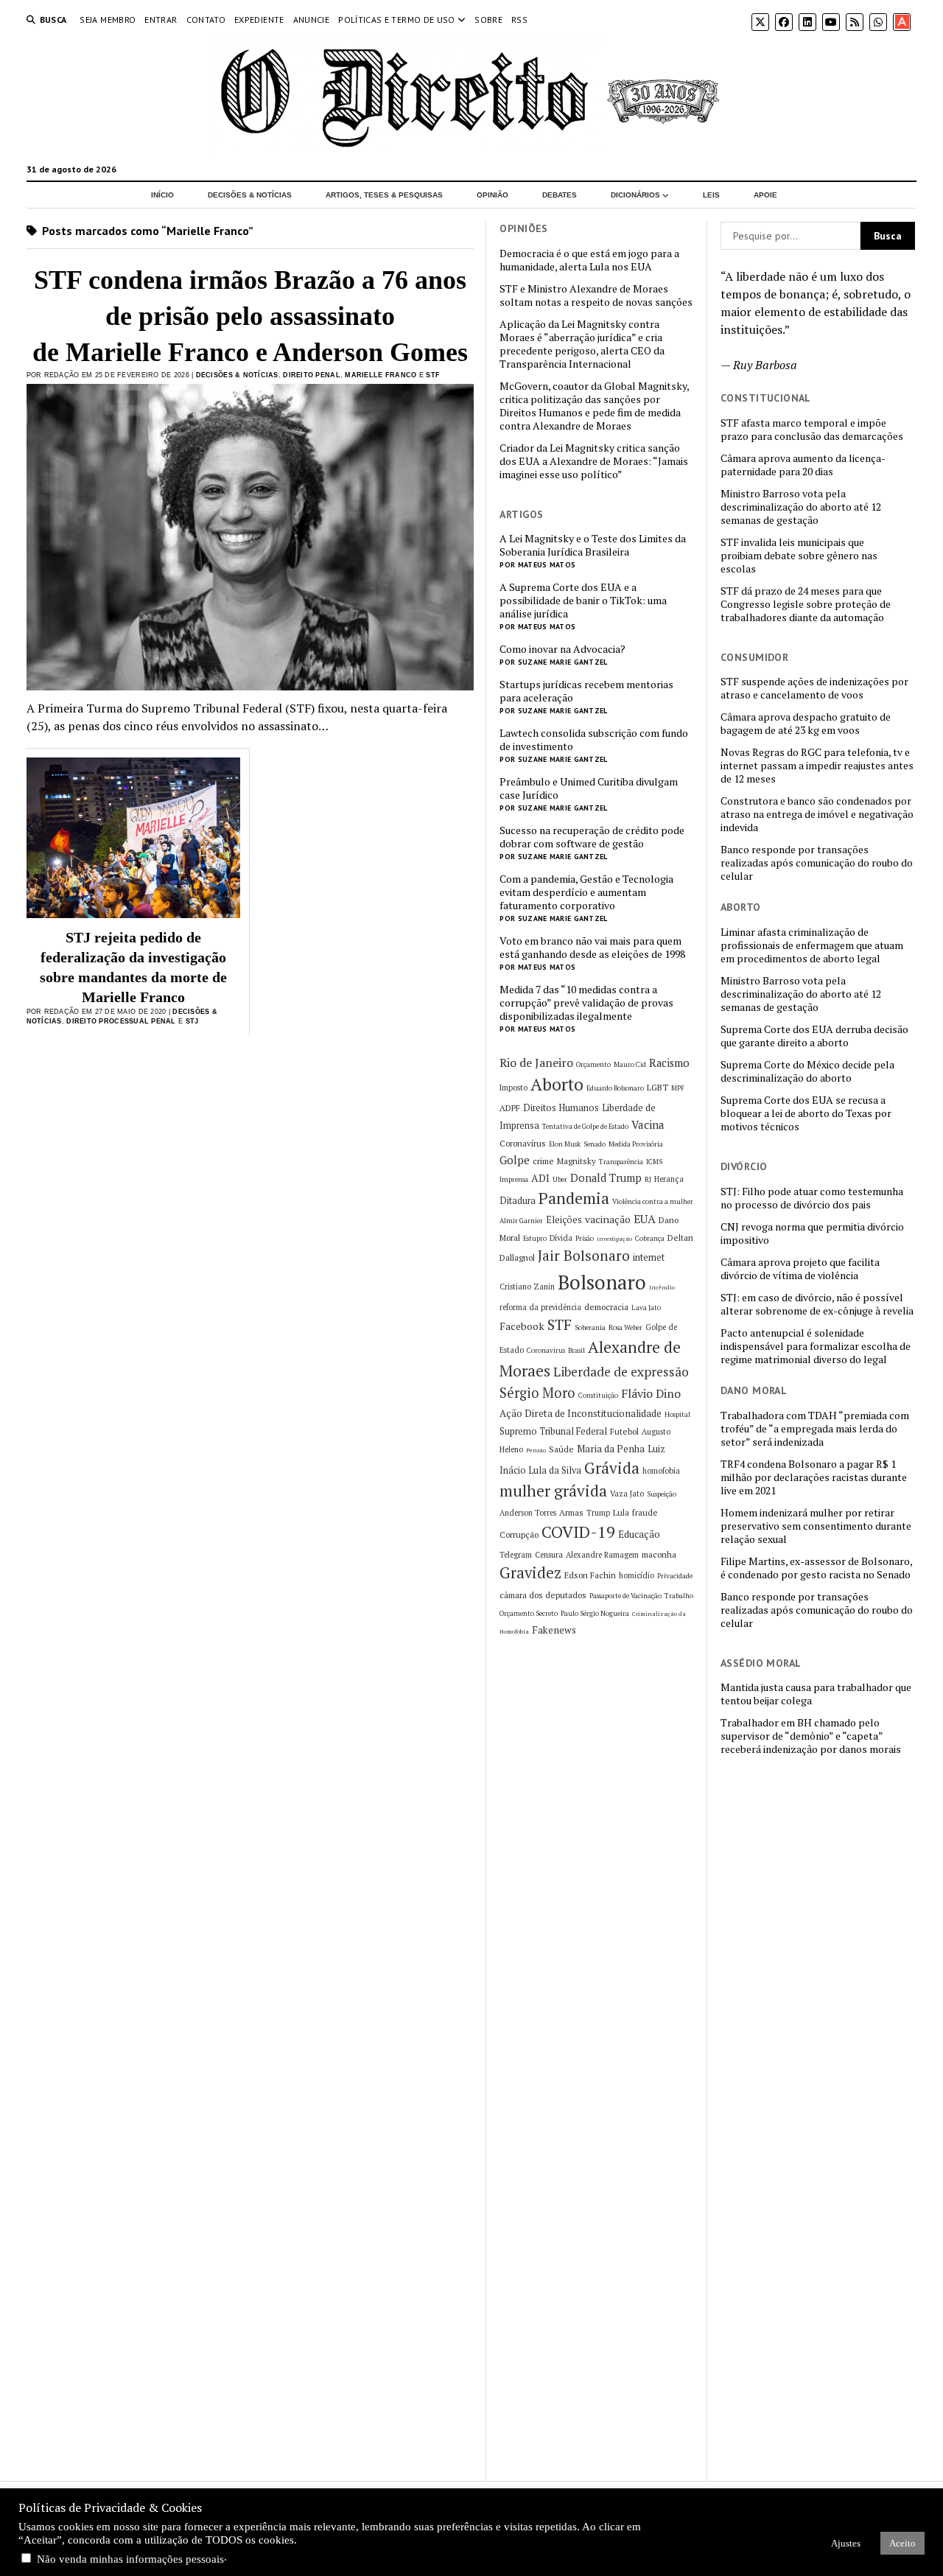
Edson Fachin (590, 1575)
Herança (669, 1179)
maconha (659, 1554)
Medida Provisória (636, 1144)
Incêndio (662, 1287)
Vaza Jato (627, 1494)
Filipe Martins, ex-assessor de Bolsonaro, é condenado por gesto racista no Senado (816, 1568)
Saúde (561, 1449)
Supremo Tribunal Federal (553, 1431)
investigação (614, 1239)
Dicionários (635, 195)
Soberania (590, 1327)
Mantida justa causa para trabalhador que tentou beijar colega (816, 1694)
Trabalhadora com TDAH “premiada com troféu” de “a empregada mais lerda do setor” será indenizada (815, 1429)
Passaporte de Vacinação (625, 1596)
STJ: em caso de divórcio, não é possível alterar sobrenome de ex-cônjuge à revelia (817, 1304)
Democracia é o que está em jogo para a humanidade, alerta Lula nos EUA (589, 260)
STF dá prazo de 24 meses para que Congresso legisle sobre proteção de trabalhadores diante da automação (806, 604)
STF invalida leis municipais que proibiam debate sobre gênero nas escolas (799, 556)
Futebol (624, 1431)
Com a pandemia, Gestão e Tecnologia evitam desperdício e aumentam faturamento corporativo (586, 892)
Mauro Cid (630, 1064)
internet (649, 1257)
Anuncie (312, 20)
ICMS (654, 1162)
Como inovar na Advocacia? (562, 649)
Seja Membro (108, 20)
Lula (621, 1512)
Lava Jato (646, 1308)
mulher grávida (553, 1491)
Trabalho (679, 1596)
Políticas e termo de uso (397, 20)
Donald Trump (606, 1178)
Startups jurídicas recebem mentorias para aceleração (586, 691)
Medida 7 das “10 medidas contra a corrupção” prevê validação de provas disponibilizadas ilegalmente (586, 1003)
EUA (645, 1219)
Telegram (516, 1555)
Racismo (669, 1063)
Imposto (513, 1088)
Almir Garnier (521, 1221)
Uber (560, 1179)
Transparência (621, 1162)
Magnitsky (576, 1161)
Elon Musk (565, 1144)
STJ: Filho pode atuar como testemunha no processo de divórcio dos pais (812, 1198)
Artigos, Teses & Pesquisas (384, 195)
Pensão (536, 1450)
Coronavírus (523, 1143)
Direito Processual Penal (121, 1021)
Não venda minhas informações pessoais (130, 2559)
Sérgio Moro (537, 1393)
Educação (639, 1534)
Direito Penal (312, 375)
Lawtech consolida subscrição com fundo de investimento (594, 740)
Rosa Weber (625, 1327)
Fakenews (554, 1630)
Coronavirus (546, 1350)
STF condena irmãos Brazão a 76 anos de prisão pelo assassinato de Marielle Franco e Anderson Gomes (250, 316)
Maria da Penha (611, 1449)
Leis (711, 195)
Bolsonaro (602, 1282)
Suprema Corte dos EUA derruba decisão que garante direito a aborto (814, 1036)
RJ (648, 1179)
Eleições (564, 1220)
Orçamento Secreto (529, 1613)
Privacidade (675, 1576)
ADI (540, 1178)
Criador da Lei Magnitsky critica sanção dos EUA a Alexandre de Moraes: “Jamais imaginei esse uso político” (594, 461)
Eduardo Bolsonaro (615, 1088)
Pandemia (574, 1198)
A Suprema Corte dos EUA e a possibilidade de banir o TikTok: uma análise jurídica (583, 601)
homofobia (661, 1471)
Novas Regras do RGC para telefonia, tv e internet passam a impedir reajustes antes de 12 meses (817, 766)
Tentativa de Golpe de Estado (585, 1126)
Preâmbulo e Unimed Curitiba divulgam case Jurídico (589, 788)
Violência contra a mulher (653, 1201)
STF (433, 375)
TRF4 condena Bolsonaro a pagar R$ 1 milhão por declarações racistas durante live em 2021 (814, 1477)
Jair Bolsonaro (584, 1256)
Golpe (515, 1160)
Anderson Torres (528, 1513)
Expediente (259, 20)
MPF (678, 1088)
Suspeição (662, 1494)
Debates (560, 195)
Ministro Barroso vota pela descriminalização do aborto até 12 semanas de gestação (801, 507)
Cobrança (650, 1238)
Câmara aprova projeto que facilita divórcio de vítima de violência (800, 1269)
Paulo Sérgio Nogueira (595, 1613)
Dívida (561, 1238)
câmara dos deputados (543, 1595)
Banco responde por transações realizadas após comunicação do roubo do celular (817, 863)
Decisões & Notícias (250, 195)
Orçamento (593, 1064)
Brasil (576, 1350)
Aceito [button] (902, 2543)
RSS (519, 20)
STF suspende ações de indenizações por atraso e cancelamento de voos (814, 688)
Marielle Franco (381, 375)
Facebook (522, 1326)
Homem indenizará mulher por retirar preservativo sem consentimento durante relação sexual (816, 1526)
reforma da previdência (540, 1307)
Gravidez (530, 1573)
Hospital (677, 1414)
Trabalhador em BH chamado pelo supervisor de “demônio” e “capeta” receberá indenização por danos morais (811, 1736)
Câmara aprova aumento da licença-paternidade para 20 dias (803, 465)
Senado (595, 1144)
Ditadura (518, 1201)
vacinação (608, 1219)
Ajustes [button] (846, 2543)
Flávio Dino (651, 1393)
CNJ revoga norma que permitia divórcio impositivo (812, 1233)
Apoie (765, 195)
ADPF (510, 1108)
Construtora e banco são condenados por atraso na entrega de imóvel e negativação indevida (817, 814)
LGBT (658, 1087)
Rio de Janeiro (536, 1063)
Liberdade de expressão (621, 1372)
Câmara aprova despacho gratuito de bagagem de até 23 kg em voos (806, 724)
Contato (206, 20)
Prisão (585, 1238)
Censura (549, 1555)
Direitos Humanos (561, 1108)
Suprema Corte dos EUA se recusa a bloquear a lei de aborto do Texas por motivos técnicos (806, 1113)
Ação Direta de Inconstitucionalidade (581, 1413)
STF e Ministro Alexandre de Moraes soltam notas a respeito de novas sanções (596, 295)
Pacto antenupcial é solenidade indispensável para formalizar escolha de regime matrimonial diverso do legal (816, 1346)
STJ (192, 1021)
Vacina (648, 1124)
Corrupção (519, 1534)
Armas (571, 1512)
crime (543, 1161)
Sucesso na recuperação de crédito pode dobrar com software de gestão (592, 837)
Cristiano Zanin (527, 1287)
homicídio (637, 1575)
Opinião (492, 195)
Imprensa (514, 1179)
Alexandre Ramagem (602, 1555)
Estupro (535, 1238)
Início (162, 195)
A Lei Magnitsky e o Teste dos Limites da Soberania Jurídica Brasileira (593, 545)
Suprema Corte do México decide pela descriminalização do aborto (807, 1071)
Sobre (488, 20)
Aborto (557, 1084)
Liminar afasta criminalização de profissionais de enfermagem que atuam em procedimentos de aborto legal (812, 945)
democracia (606, 1307)
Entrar (161, 20)
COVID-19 (578, 1532)
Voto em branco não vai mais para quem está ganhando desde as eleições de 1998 (592, 948)
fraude (645, 1512)
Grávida (612, 1468)
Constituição (598, 1395)
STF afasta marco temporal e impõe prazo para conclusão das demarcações (812, 430)
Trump (598, 1513)
